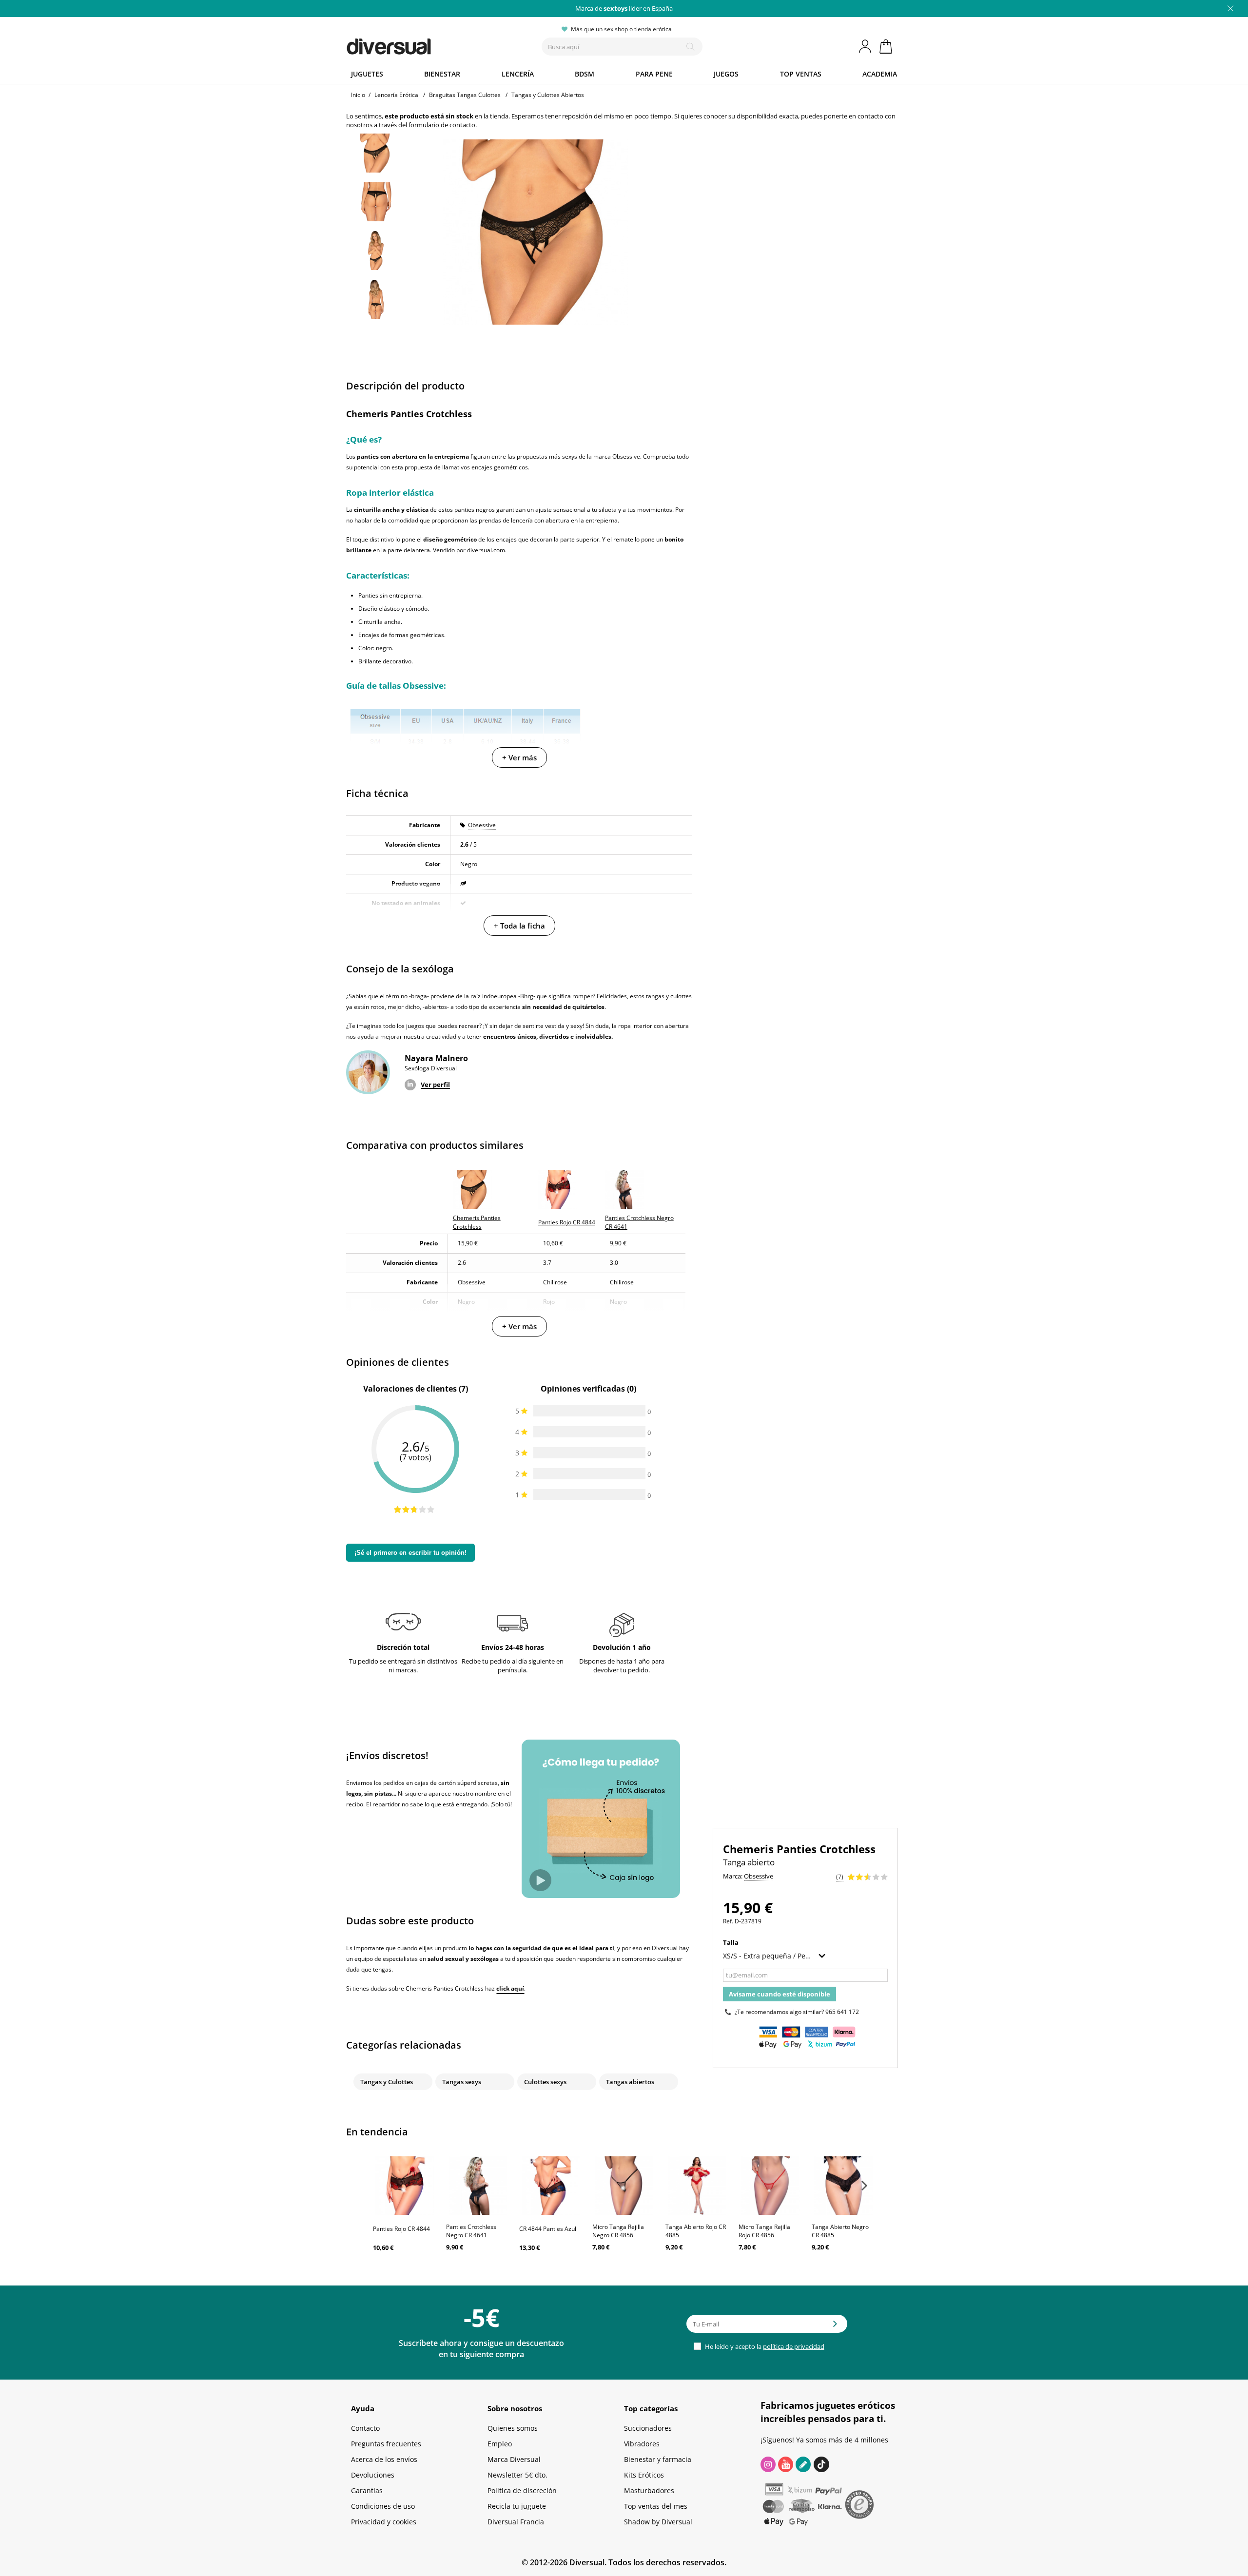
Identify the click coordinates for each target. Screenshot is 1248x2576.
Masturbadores (649, 2490)
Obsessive (482, 825)
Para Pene (654, 74)
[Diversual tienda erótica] (424, 44)
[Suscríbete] (835, 2327)
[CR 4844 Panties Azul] (551, 2186)
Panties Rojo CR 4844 (401, 2229)
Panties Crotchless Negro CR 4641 (471, 2231)
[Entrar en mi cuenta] (866, 46)
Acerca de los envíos (384, 2459)
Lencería (518, 74)
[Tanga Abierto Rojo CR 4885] (697, 2186)
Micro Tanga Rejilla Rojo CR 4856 (764, 2231)
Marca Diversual (514, 2459)
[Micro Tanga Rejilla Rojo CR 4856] (770, 2186)
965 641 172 (842, 2012)
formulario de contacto (442, 125)
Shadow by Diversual (658, 2522)
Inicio (358, 95)
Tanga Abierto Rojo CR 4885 (696, 2231)
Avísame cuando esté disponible (780, 1994)
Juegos (726, 74)
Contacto (365, 2428)
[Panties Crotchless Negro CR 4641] (478, 2186)
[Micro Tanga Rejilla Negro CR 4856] (624, 2186)
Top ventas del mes (656, 2506)
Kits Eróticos (644, 2475)
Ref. (728, 1921)
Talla (731, 1942)
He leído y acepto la (764, 2346)
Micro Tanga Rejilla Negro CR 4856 (618, 2231)
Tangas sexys (462, 2082)
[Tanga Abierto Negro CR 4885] (843, 2186)
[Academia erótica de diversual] (803, 2464)
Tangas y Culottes (387, 2082)
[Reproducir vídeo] (540, 1880)
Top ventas (801, 74)
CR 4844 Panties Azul (548, 2229)
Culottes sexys (545, 2082)
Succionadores (648, 2428)
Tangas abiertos (630, 2082)
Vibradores (642, 2444)
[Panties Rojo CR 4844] (405, 2186)
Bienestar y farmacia (658, 2459)
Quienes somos (513, 2428)
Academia (880, 74)
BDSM (585, 74)
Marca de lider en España (624, 8)
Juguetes (367, 74)
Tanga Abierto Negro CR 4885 (840, 2231)
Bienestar (442, 74)
